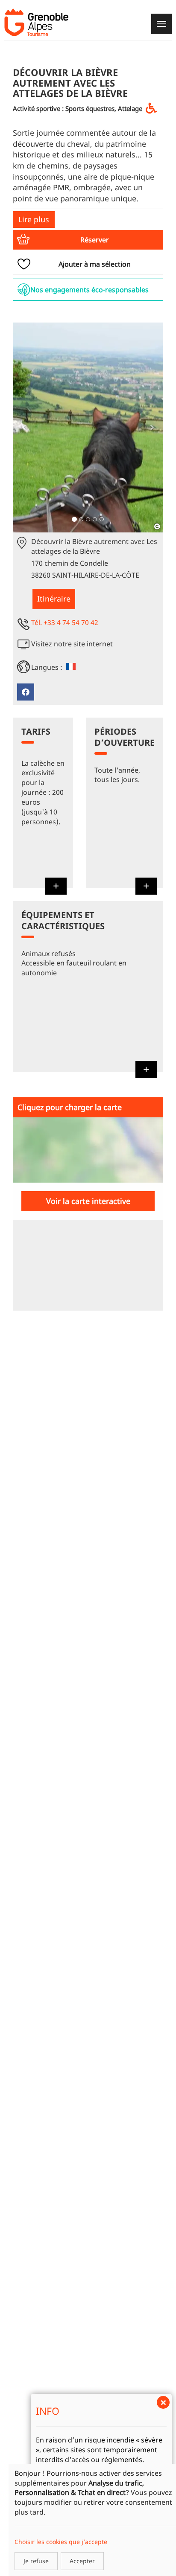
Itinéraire (54, 599)
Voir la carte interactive (88, 1201)
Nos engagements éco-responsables (89, 290)
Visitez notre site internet (72, 644)
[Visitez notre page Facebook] (26, 692)
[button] (88, 240)
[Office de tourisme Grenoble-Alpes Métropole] (36, 22)
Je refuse (36, 2561)
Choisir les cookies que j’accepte (61, 2542)
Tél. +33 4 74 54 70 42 (65, 622)
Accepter (82, 2561)
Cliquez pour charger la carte (70, 1107)
